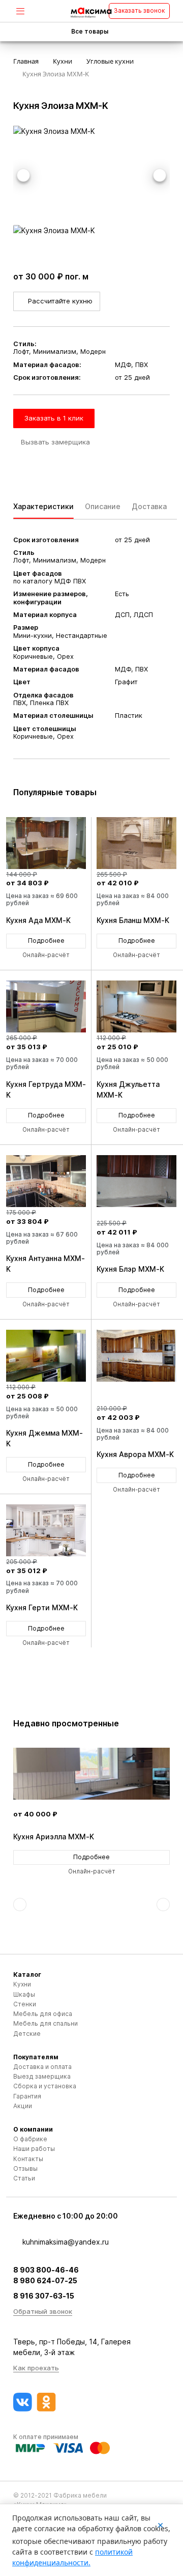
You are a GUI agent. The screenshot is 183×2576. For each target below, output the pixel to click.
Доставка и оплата (42, 2067)
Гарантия (27, 2096)
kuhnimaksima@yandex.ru (66, 2242)
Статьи (24, 2178)
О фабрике (30, 2139)
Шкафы (24, 1994)
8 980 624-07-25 (45, 2280)
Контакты (28, 2159)
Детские (27, 2034)
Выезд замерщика (42, 2076)
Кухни (22, 1984)
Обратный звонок (43, 2311)
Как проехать (36, 2368)
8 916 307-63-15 (44, 2296)
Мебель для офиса (43, 2014)
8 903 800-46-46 (46, 2270)
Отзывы (25, 2168)
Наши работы (34, 2149)
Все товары (90, 32)
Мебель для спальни (45, 2023)
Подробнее (46, 941)
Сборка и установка (45, 2086)
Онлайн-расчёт (46, 955)
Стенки (25, 2004)
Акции (23, 2106)
